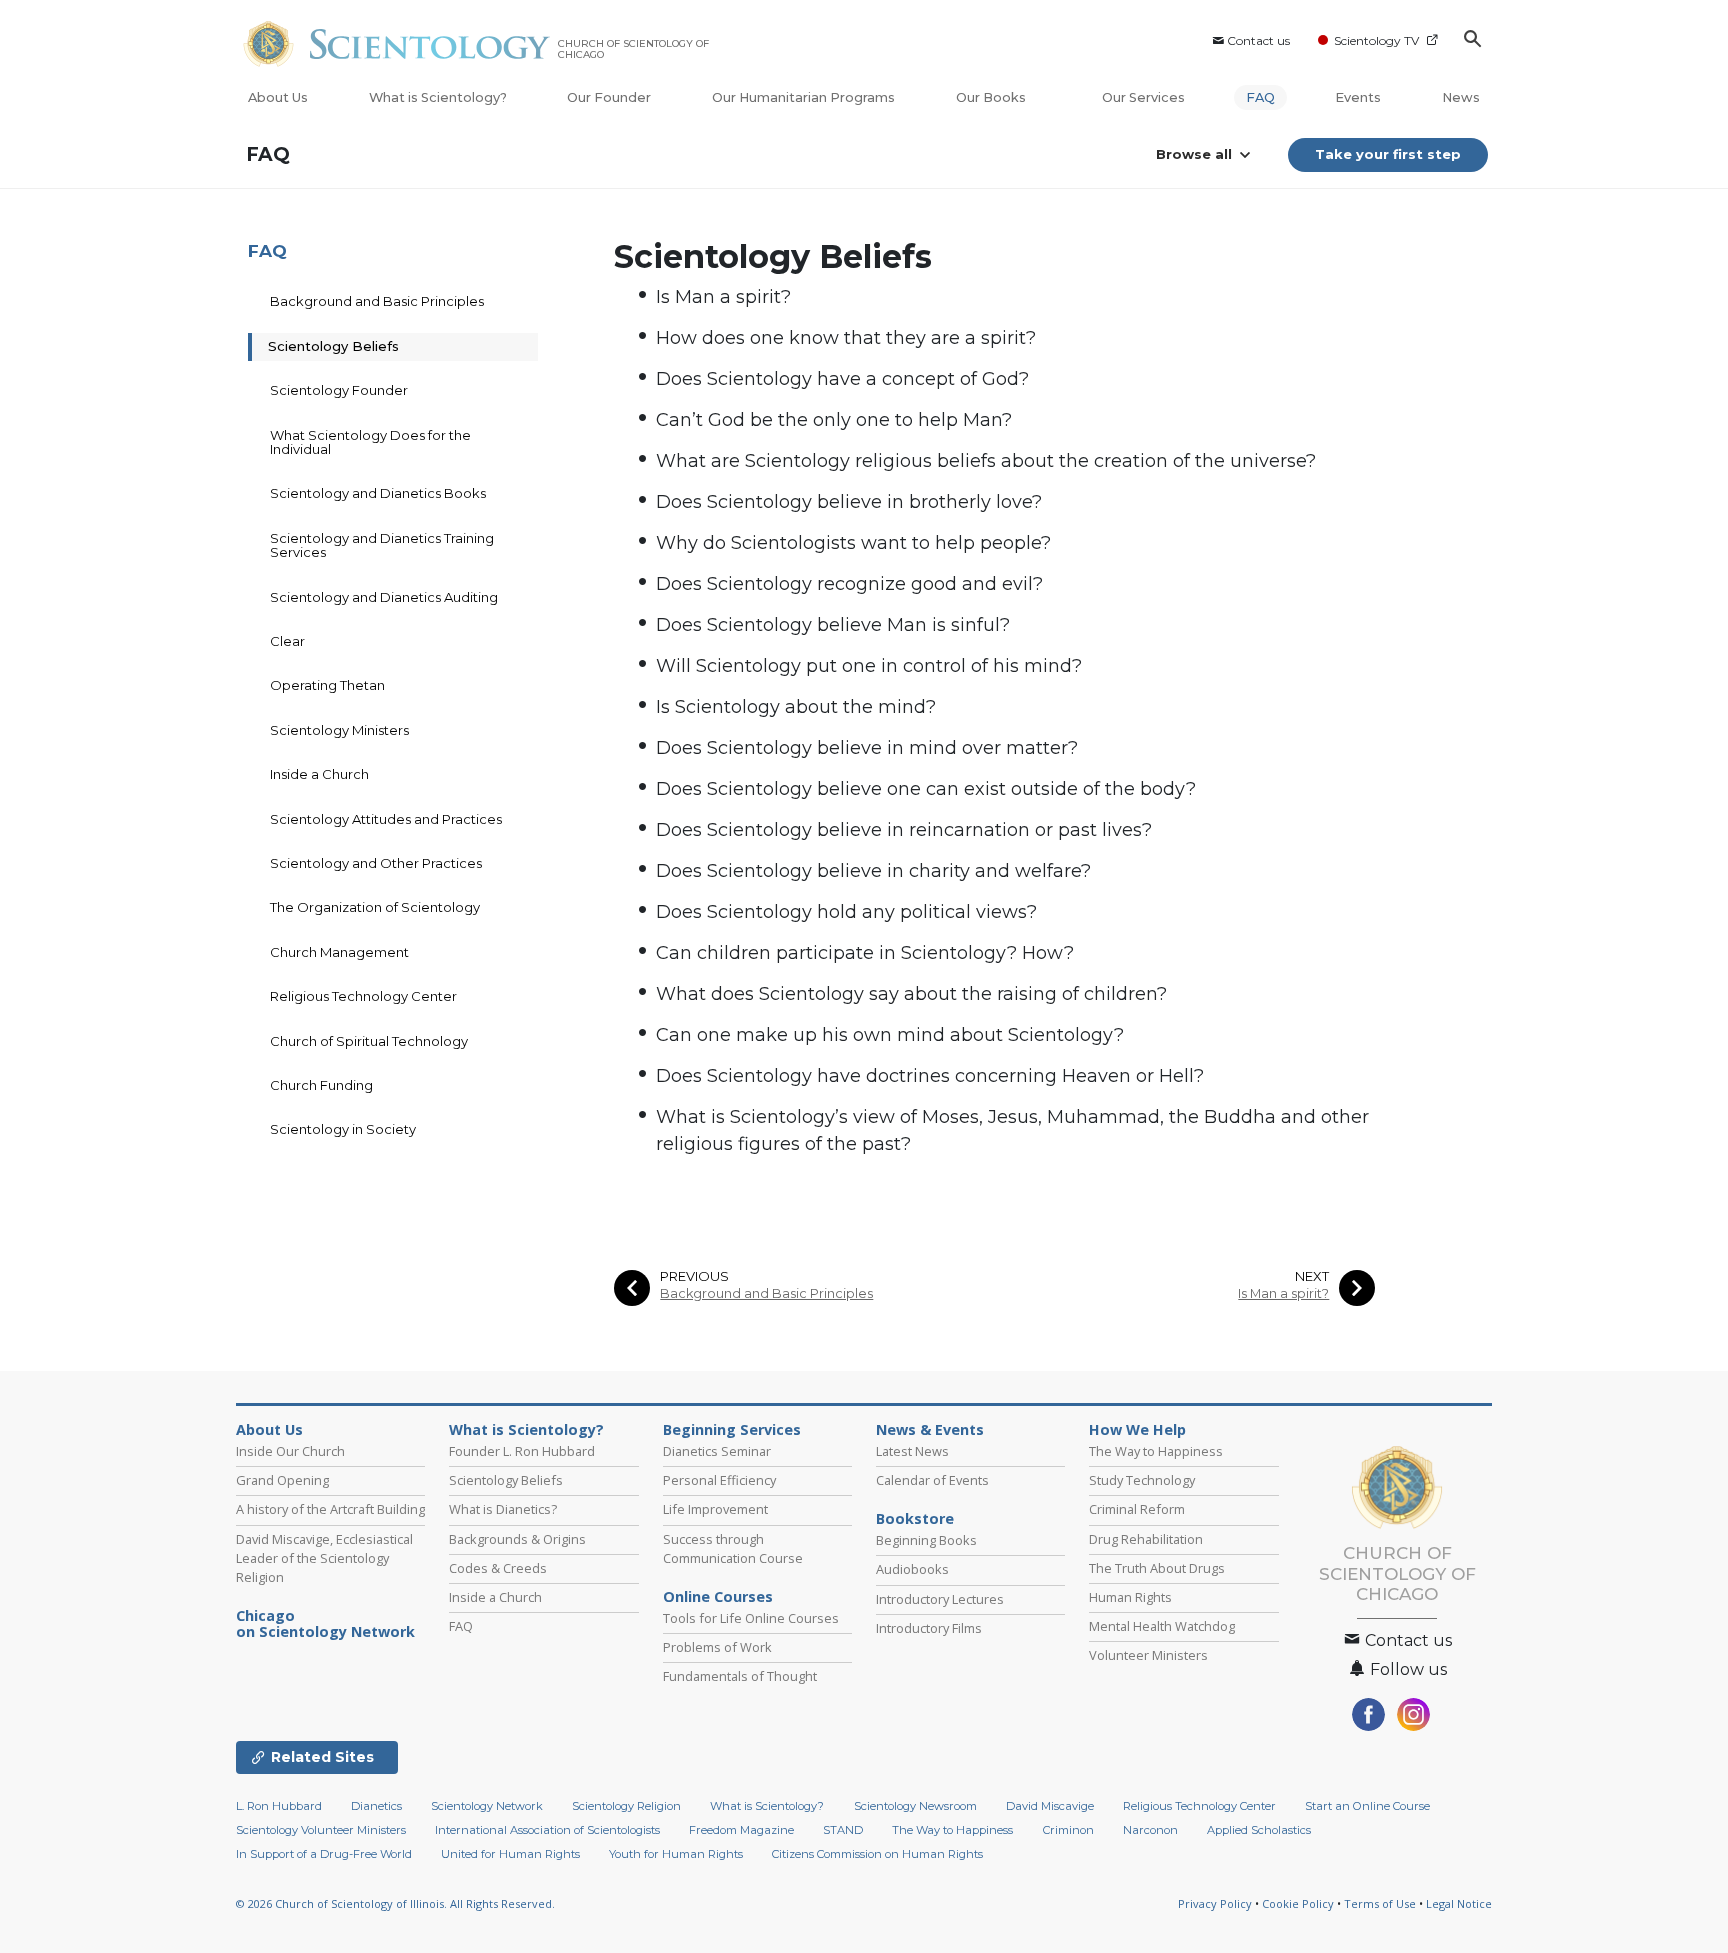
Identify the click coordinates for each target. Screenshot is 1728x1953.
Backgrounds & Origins (517, 1539)
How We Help (1137, 1430)
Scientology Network (487, 1806)
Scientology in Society (343, 1129)
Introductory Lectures (940, 1599)
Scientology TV (1376, 40)
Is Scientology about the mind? (796, 707)
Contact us (1258, 40)
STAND (843, 1830)
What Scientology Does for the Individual (370, 442)
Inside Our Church (290, 1451)
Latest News (912, 1451)
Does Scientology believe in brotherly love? (849, 502)
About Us (278, 97)
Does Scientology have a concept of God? (842, 379)
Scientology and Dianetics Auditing (384, 597)
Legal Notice (1459, 1903)
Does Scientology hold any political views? (846, 912)
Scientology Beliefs (333, 346)
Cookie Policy (1298, 1903)
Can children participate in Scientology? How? (865, 953)
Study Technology (1142, 1480)
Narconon (1150, 1830)
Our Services (1143, 97)
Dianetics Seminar (717, 1451)
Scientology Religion (626, 1806)
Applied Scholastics (1259, 1830)
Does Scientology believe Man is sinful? (833, 625)
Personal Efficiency (719, 1480)
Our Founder (609, 97)
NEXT (1312, 1276)
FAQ (1260, 97)
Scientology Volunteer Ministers (321, 1830)
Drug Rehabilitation (1146, 1539)
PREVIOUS (694, 1276)
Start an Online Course (1367, 1806)
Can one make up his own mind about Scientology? (890, 1035)
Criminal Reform (1137, 1509)
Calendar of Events (932, 1480)
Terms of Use (1380, 1903)
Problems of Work (717, 1647)
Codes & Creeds (498, 1568)
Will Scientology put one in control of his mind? (869, 666)
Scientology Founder (339, 390)
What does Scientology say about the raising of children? (911, 994)
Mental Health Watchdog (1162, 1626)
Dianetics (376, 1806)
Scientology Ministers (339, 730)
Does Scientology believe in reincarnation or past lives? (904, 830)
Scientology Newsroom (915, 1806)
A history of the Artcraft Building (330, 1509)
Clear (287, 641)
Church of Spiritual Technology (369, 1041)
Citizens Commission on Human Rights (877, 1854)
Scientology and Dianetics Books (378, 493)
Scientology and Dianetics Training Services (382, 545)
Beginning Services (732, 1430)
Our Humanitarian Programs (803, 97)
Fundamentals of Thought (740, 1676)
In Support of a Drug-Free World (324, 1854)
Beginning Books (926, 1540)
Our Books (992, 97)
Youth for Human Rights (676, 1854)
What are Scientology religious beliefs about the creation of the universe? (986, 461)
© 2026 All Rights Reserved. (395, 1903)
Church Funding (321, 1085)
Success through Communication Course (733, 1548)
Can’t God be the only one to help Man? (834, 420)
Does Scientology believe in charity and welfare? (873, 871)
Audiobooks (912, 1569)
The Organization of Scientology (375, 907)
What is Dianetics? (503, 1509)
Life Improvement (715, 1509)
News (1461, 97)
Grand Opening (282, 1480)
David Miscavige (1050, 1806)
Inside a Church (319, 774)
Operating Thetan (327, 685)
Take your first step (1388, 154)
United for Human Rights (510, 1854)
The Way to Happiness (1156, 1451)
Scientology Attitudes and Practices (386, 819)
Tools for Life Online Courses (751, 1618)
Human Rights (1130, 1597)
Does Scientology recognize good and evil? (849, 584)
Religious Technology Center (363, 996)
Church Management (339, 952)
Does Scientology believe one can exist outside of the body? (926, 789)
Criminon (1068, 1830)
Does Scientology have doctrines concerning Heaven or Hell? (930, 1076)
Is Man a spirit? (723, 297)
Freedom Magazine (741, 1830)
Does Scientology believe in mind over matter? (867, 748)
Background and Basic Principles (766, 1293)
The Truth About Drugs (1157, 1568)
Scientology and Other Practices (376, 863)
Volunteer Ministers (1148, 1655)
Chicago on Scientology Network (325, 1624)
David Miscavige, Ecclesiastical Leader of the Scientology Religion (324, 1558)
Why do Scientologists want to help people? (853, 543)
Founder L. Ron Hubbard (522, 1451)
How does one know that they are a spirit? (846, 338)
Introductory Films (929, 1628)
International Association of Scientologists (547, 1830)
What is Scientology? (438, 97)
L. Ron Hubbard (279, 1806)
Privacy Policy (1215, 1903)
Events (1358, 97)
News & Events (930, 1430)
